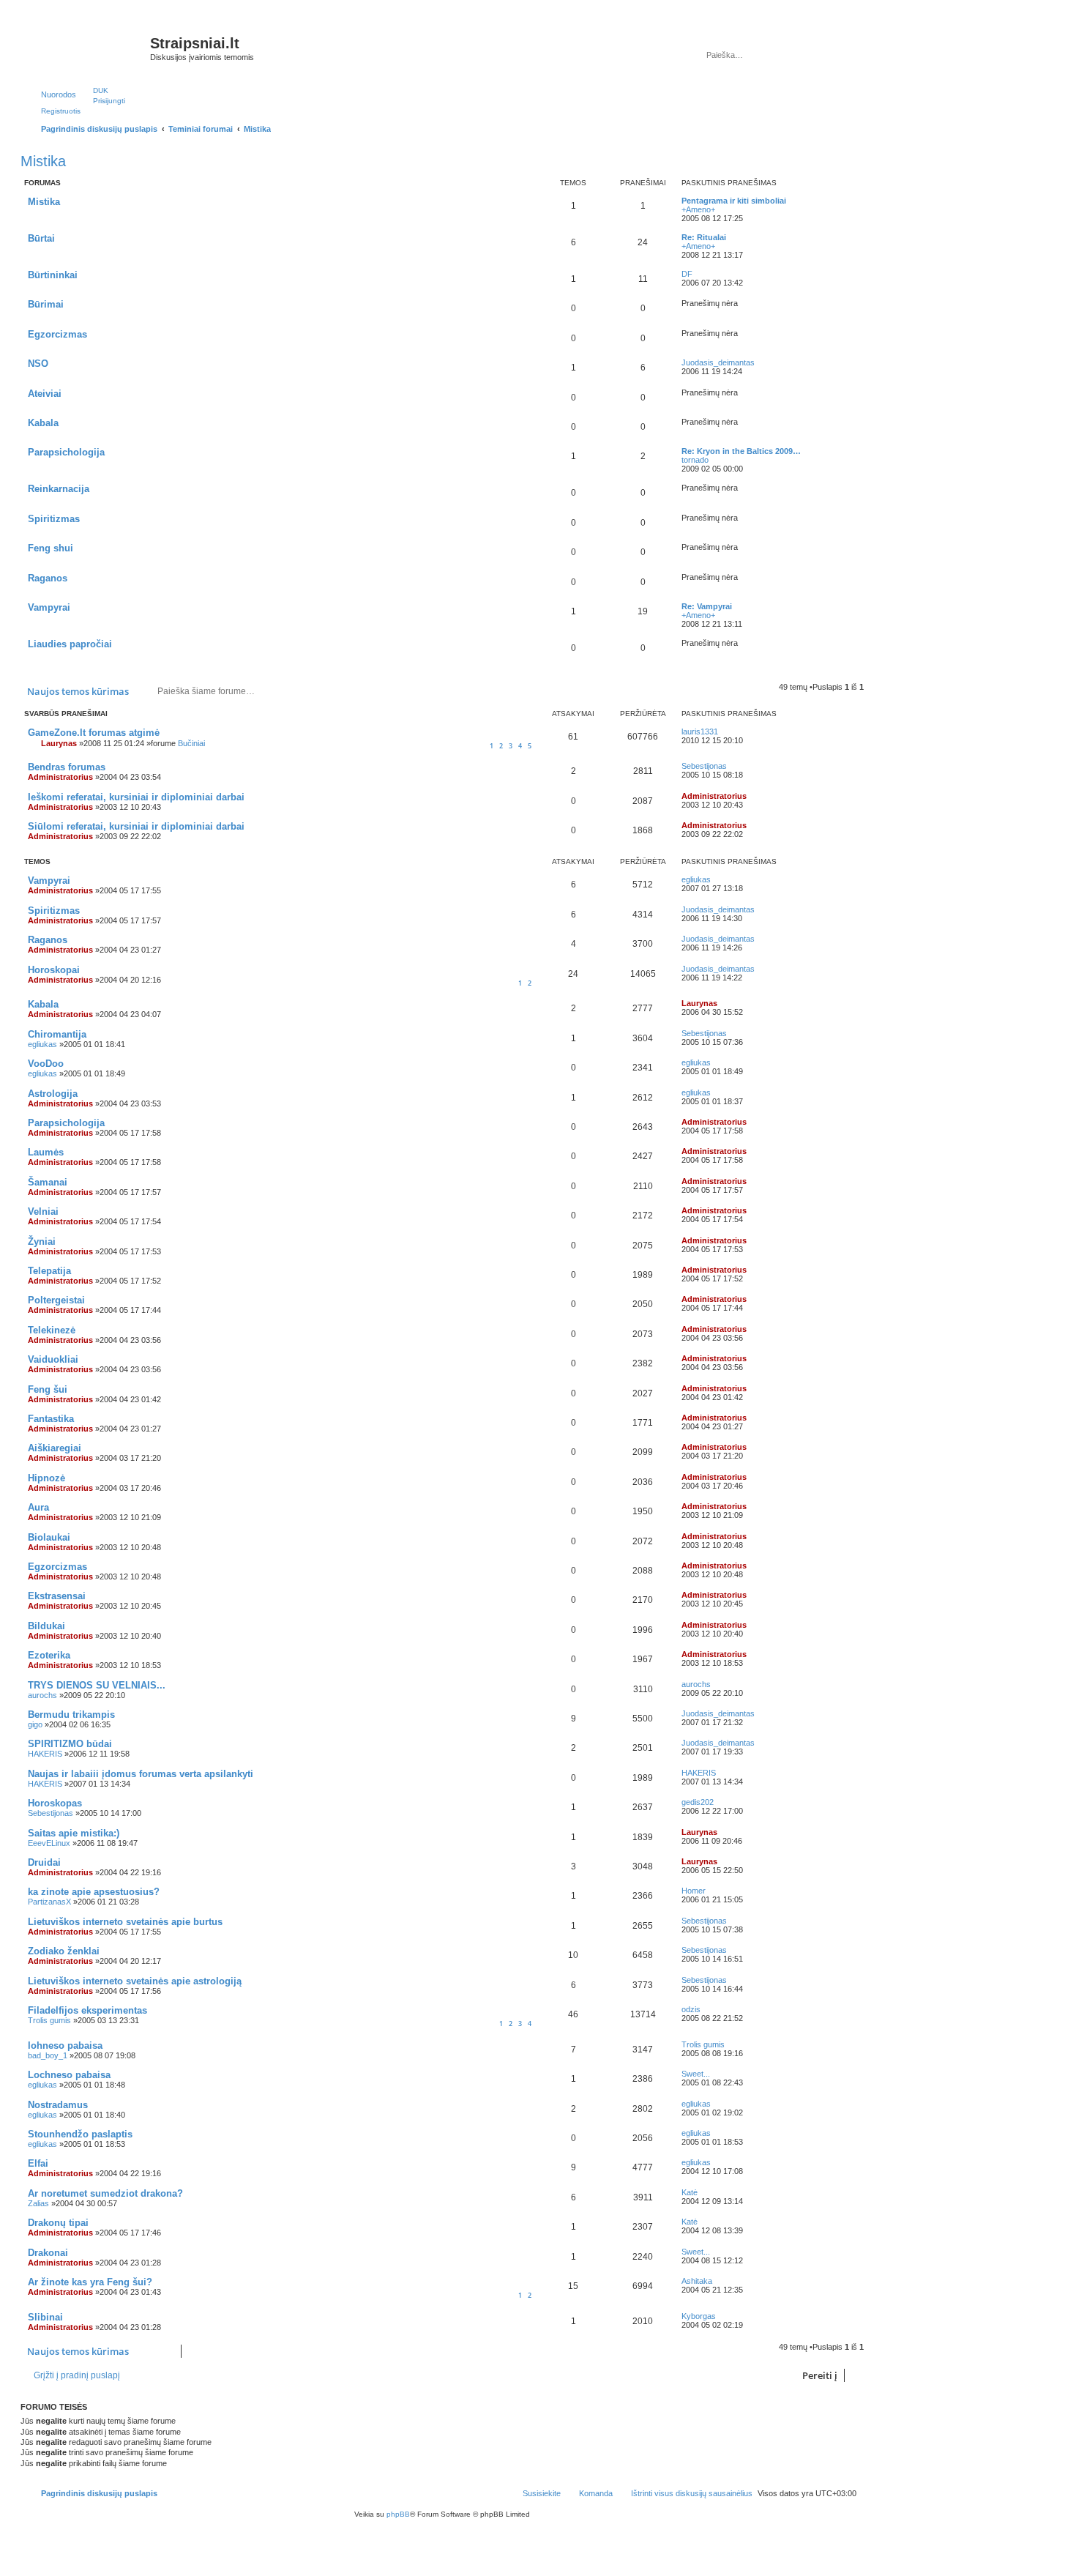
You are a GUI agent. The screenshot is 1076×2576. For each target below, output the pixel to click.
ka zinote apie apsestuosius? (94, 1892)
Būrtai (41, 238)
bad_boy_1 (48, 2055)
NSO (38, 364)
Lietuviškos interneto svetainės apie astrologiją (135, 1981)
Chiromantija (57, 1034)
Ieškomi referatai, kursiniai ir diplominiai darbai (136, 797)
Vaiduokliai (53, 1359)
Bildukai (46, 1626)
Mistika (43, 161)
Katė (690, 2192)
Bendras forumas (67, 767)
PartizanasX (49, 1902)
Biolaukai (49, 1537)
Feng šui (48, 1389)
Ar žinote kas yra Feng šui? (90, 2282)
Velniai (43, 1211)
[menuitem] (94, 90)
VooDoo (46, 1064)
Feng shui (51, 548)
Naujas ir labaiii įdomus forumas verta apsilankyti (141, 1774)
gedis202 (698, 1802)
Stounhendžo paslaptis (80, 2134)
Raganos (48, 578)
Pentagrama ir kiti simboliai (734, 201)
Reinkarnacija (59, 489)
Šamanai (48, 1182)
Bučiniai (191, 743)
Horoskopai (54, 970)
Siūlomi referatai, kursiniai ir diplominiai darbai (136, 826)
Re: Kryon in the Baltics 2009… (741, 451)
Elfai (38, 2163)
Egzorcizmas (57, 334)
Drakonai (48, 2253)
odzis (691, 2009)
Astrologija (53, 1094)
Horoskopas (55, 1803)
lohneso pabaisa (65, 2045)
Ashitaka (697, 2281)
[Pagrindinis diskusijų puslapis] (87, 48)
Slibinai (45, 2317)
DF (687, 274)
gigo (35, 1724)
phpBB (398, 2514)
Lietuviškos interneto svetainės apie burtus (125, 1922)
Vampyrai (49, 607)
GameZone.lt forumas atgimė (94, 733)
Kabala (43, 423)
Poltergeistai (56, 1300)
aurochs (42, 1695)
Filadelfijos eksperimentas (87, 2010)
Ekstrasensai (57, 1596)
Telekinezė (52, 1330)
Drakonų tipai (58, 2223)
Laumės (46, 1152)
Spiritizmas (54, 519)
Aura (38, 1507)
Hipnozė (46, 1478)
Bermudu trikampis (71, 1715)
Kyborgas (699, 2316)
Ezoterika (49, 1655)
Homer (694, 1891)
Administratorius (60, 777)
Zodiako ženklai (64, 1951)
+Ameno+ (698, 209)
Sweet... (696, 2074)
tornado (695, 460)
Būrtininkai (53, 275)
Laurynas (59, 743)
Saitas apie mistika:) (74, 1833)
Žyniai (42, 1242)
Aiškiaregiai (55, 1448)
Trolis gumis (49, 2020)
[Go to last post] (725, 732)
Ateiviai (45, 394)
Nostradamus (58, 2105)
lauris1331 (700, 732)
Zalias (38, 2203)
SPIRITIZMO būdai (70, 1744)
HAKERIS (45, 1754)
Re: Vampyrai (707, 606)
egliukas (696, 879)
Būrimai (46, 304)
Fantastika (51, 1419)
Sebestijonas (704, 766)
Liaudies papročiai (70, 644)
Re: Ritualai (704, 237)
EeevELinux (49, 1843)
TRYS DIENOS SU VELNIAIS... (97, 1685)
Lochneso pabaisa (69, 2075)
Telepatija (49, 1271)
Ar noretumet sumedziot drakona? (105, 2193)
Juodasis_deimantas (718, 362)
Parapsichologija (66, 452)
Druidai (44, 1862)
